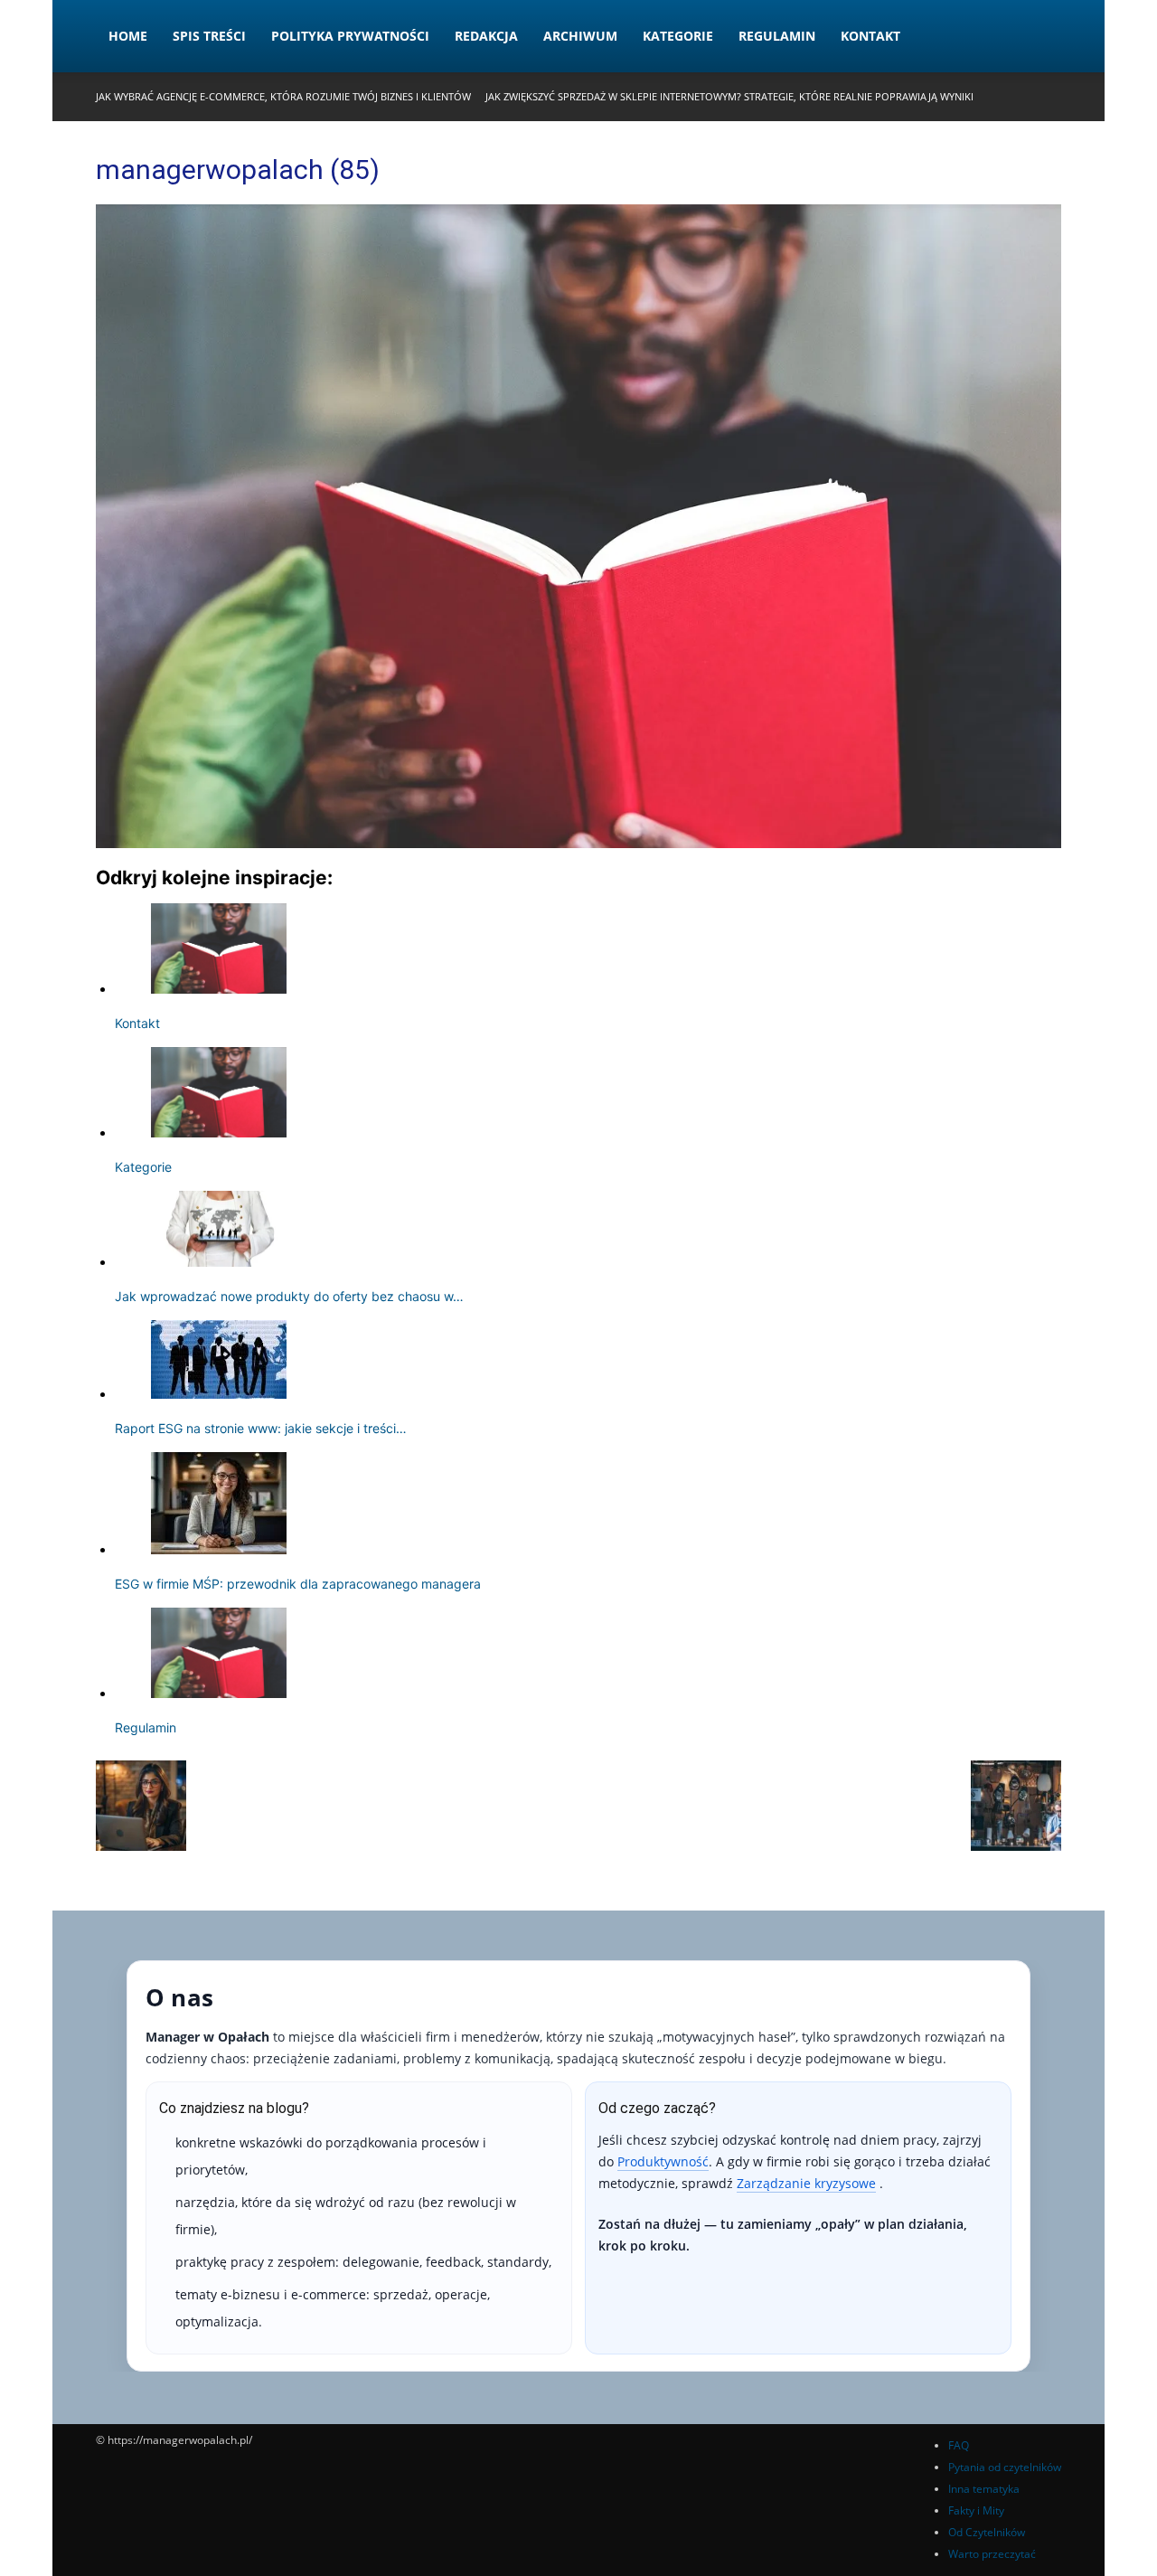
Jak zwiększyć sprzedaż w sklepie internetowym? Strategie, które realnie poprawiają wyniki (729, 96)
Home (128, 36)
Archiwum (580, 36)
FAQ (959, 2445)
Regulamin (777, 36)
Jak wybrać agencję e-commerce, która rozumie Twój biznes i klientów (283, 96)
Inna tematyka (984, 2489)
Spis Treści (209, 36)
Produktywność (663, 2161)
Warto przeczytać (992, 2554)
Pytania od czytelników (1005, 2467)
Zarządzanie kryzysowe (806, 2183)
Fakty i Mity (976, 2510)
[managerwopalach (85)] (578, 843)
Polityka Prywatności (350, 36)
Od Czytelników (987, 2532)
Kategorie (678, 36)
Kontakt (870, 36)
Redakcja (486, 36)
